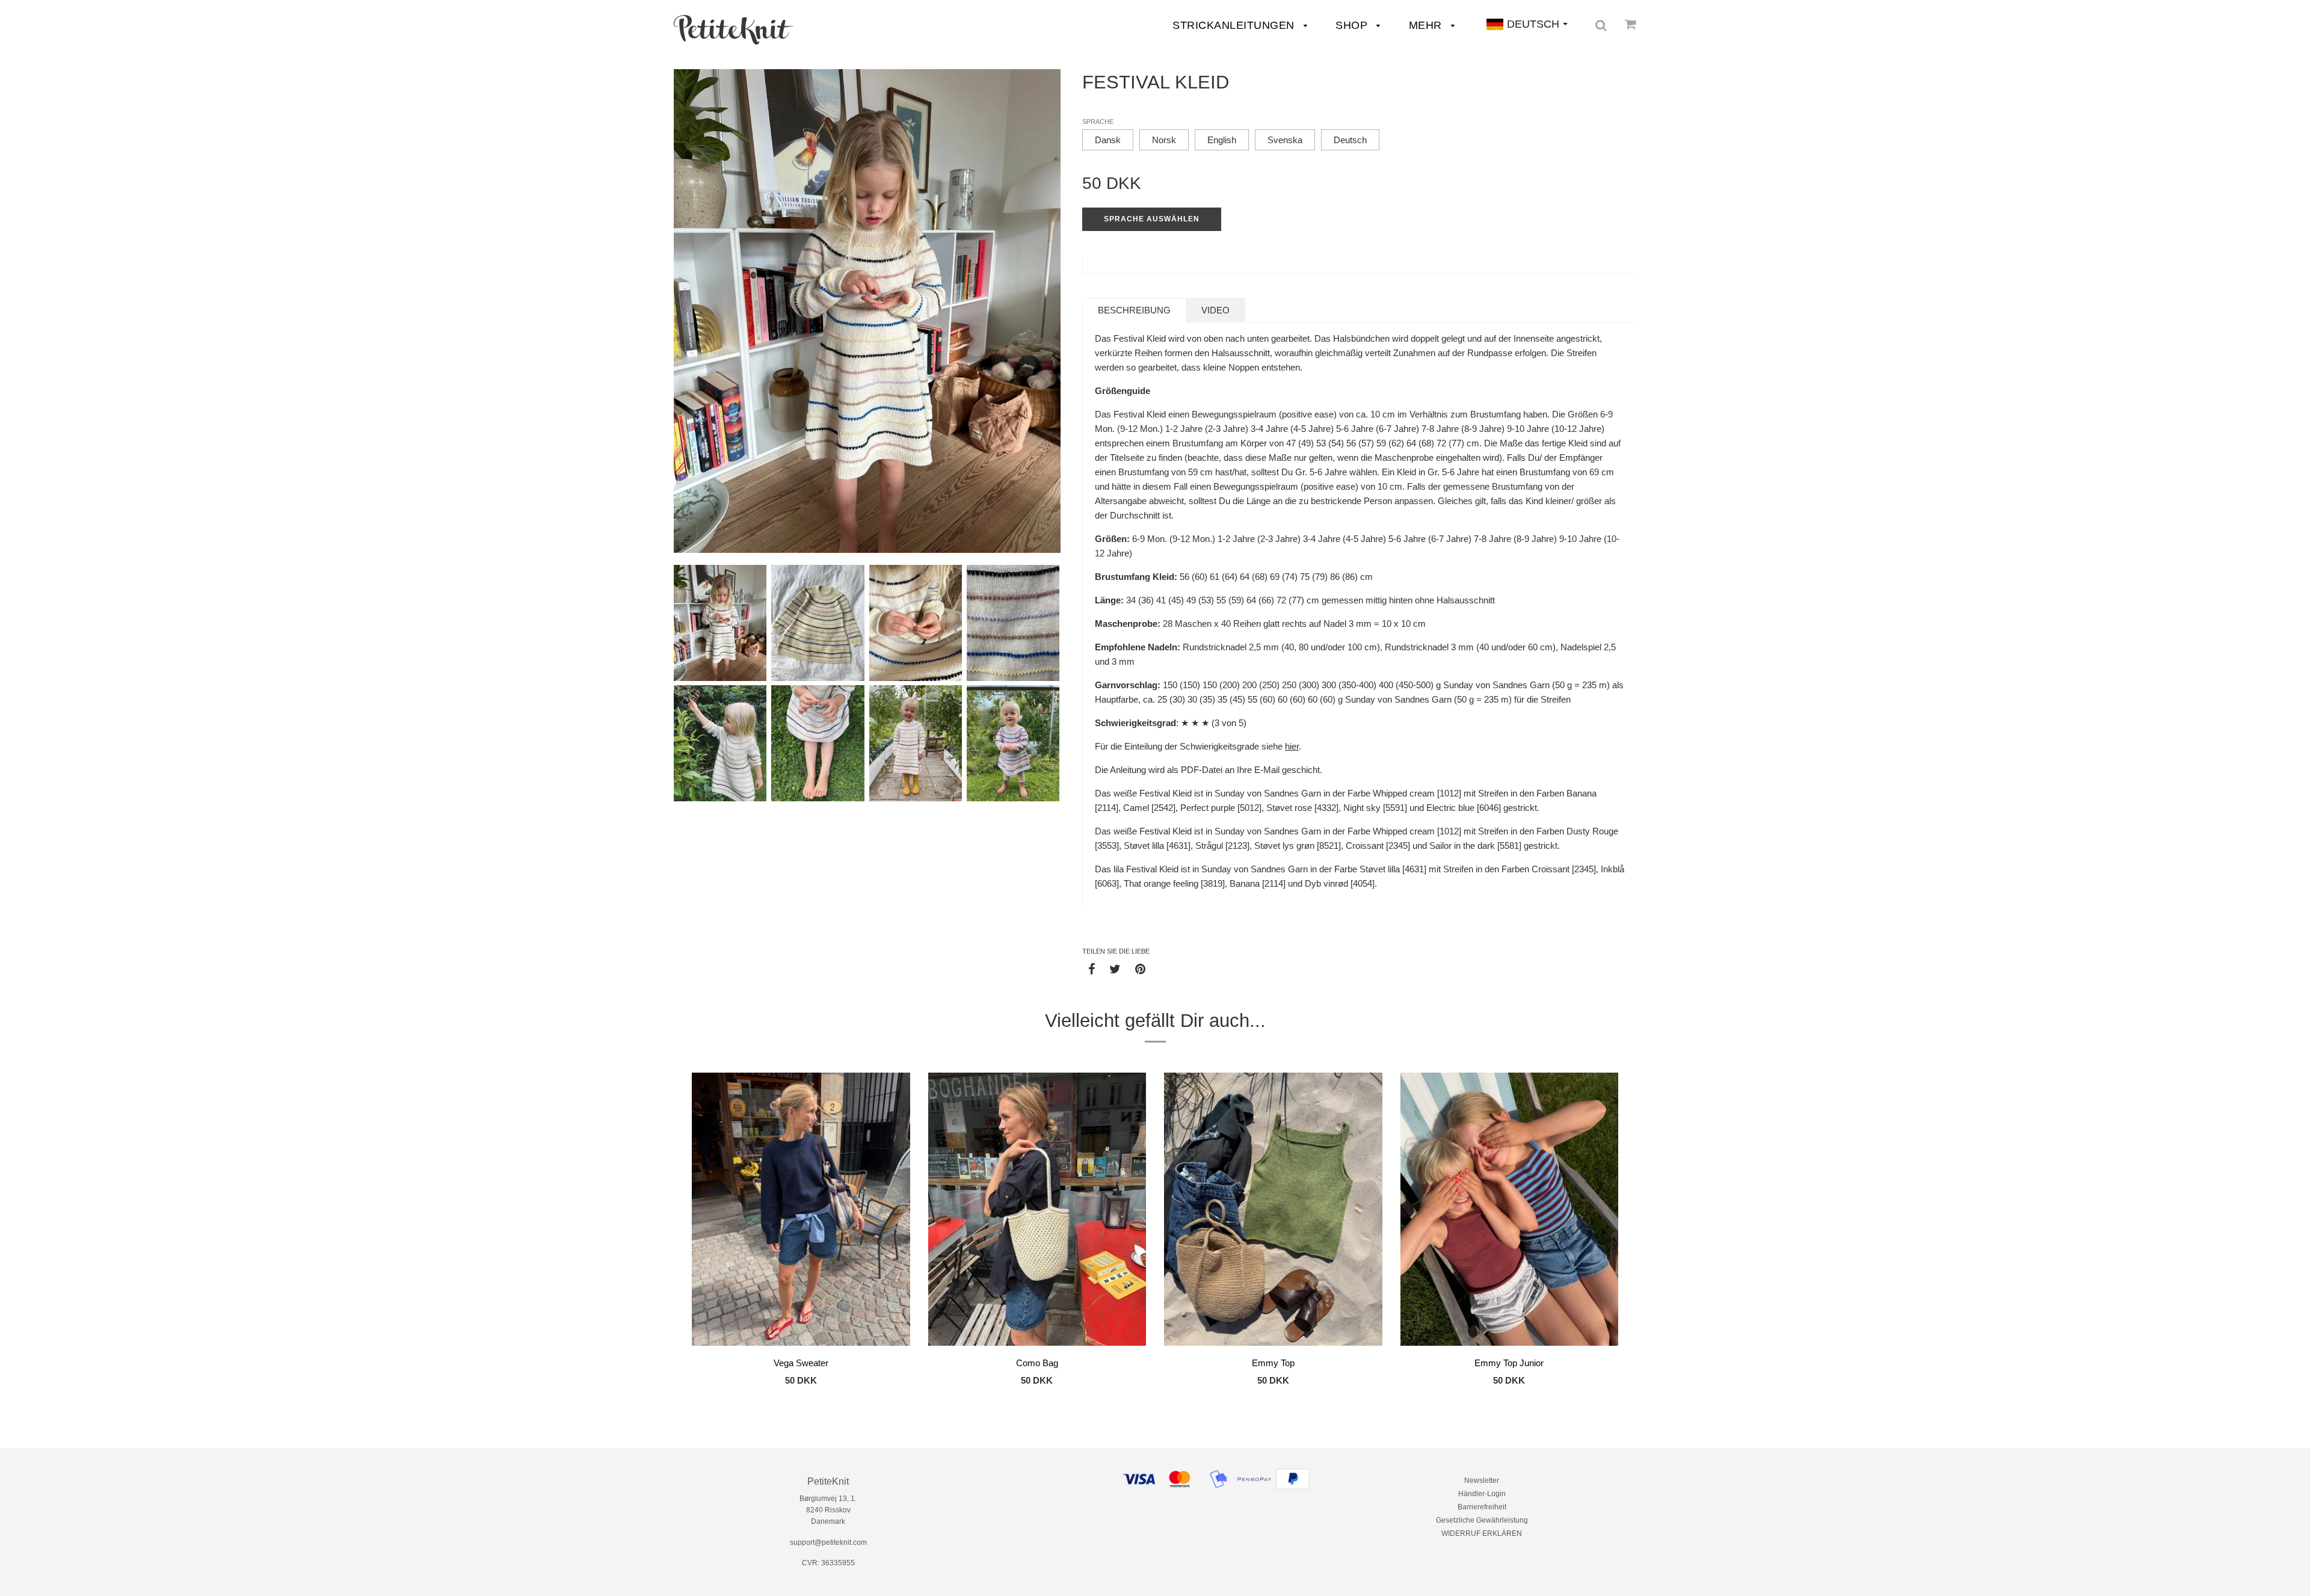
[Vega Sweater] (801, 1211)
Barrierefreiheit (1482, 1507)
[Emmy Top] (1273, 1211)
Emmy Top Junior (1509, 1363)
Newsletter (1482, 1480)
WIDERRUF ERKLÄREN (1482, 1533)
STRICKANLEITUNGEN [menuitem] (1235, 25)
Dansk (1108, 140)
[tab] (1134, 310)
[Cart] (1631, 24)
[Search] (1601, 25)
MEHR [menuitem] (1427, 25)
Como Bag (1037, 1363)
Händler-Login (1482, 1494)
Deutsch (1350, 140)
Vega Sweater (801, 1363)
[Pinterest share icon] (1140, 969)
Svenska (1285, 140)
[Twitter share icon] (1115, 969)
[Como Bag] (1037, 1211)
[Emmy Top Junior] (1510, 1211)
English (1222, 140)
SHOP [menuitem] (1353, 25)
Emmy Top (1273, 1363)
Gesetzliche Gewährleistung (1482, 1520)
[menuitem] (734, 30)
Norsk (1164, 140)
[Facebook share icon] (1092, 969)
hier (1292, 746)
